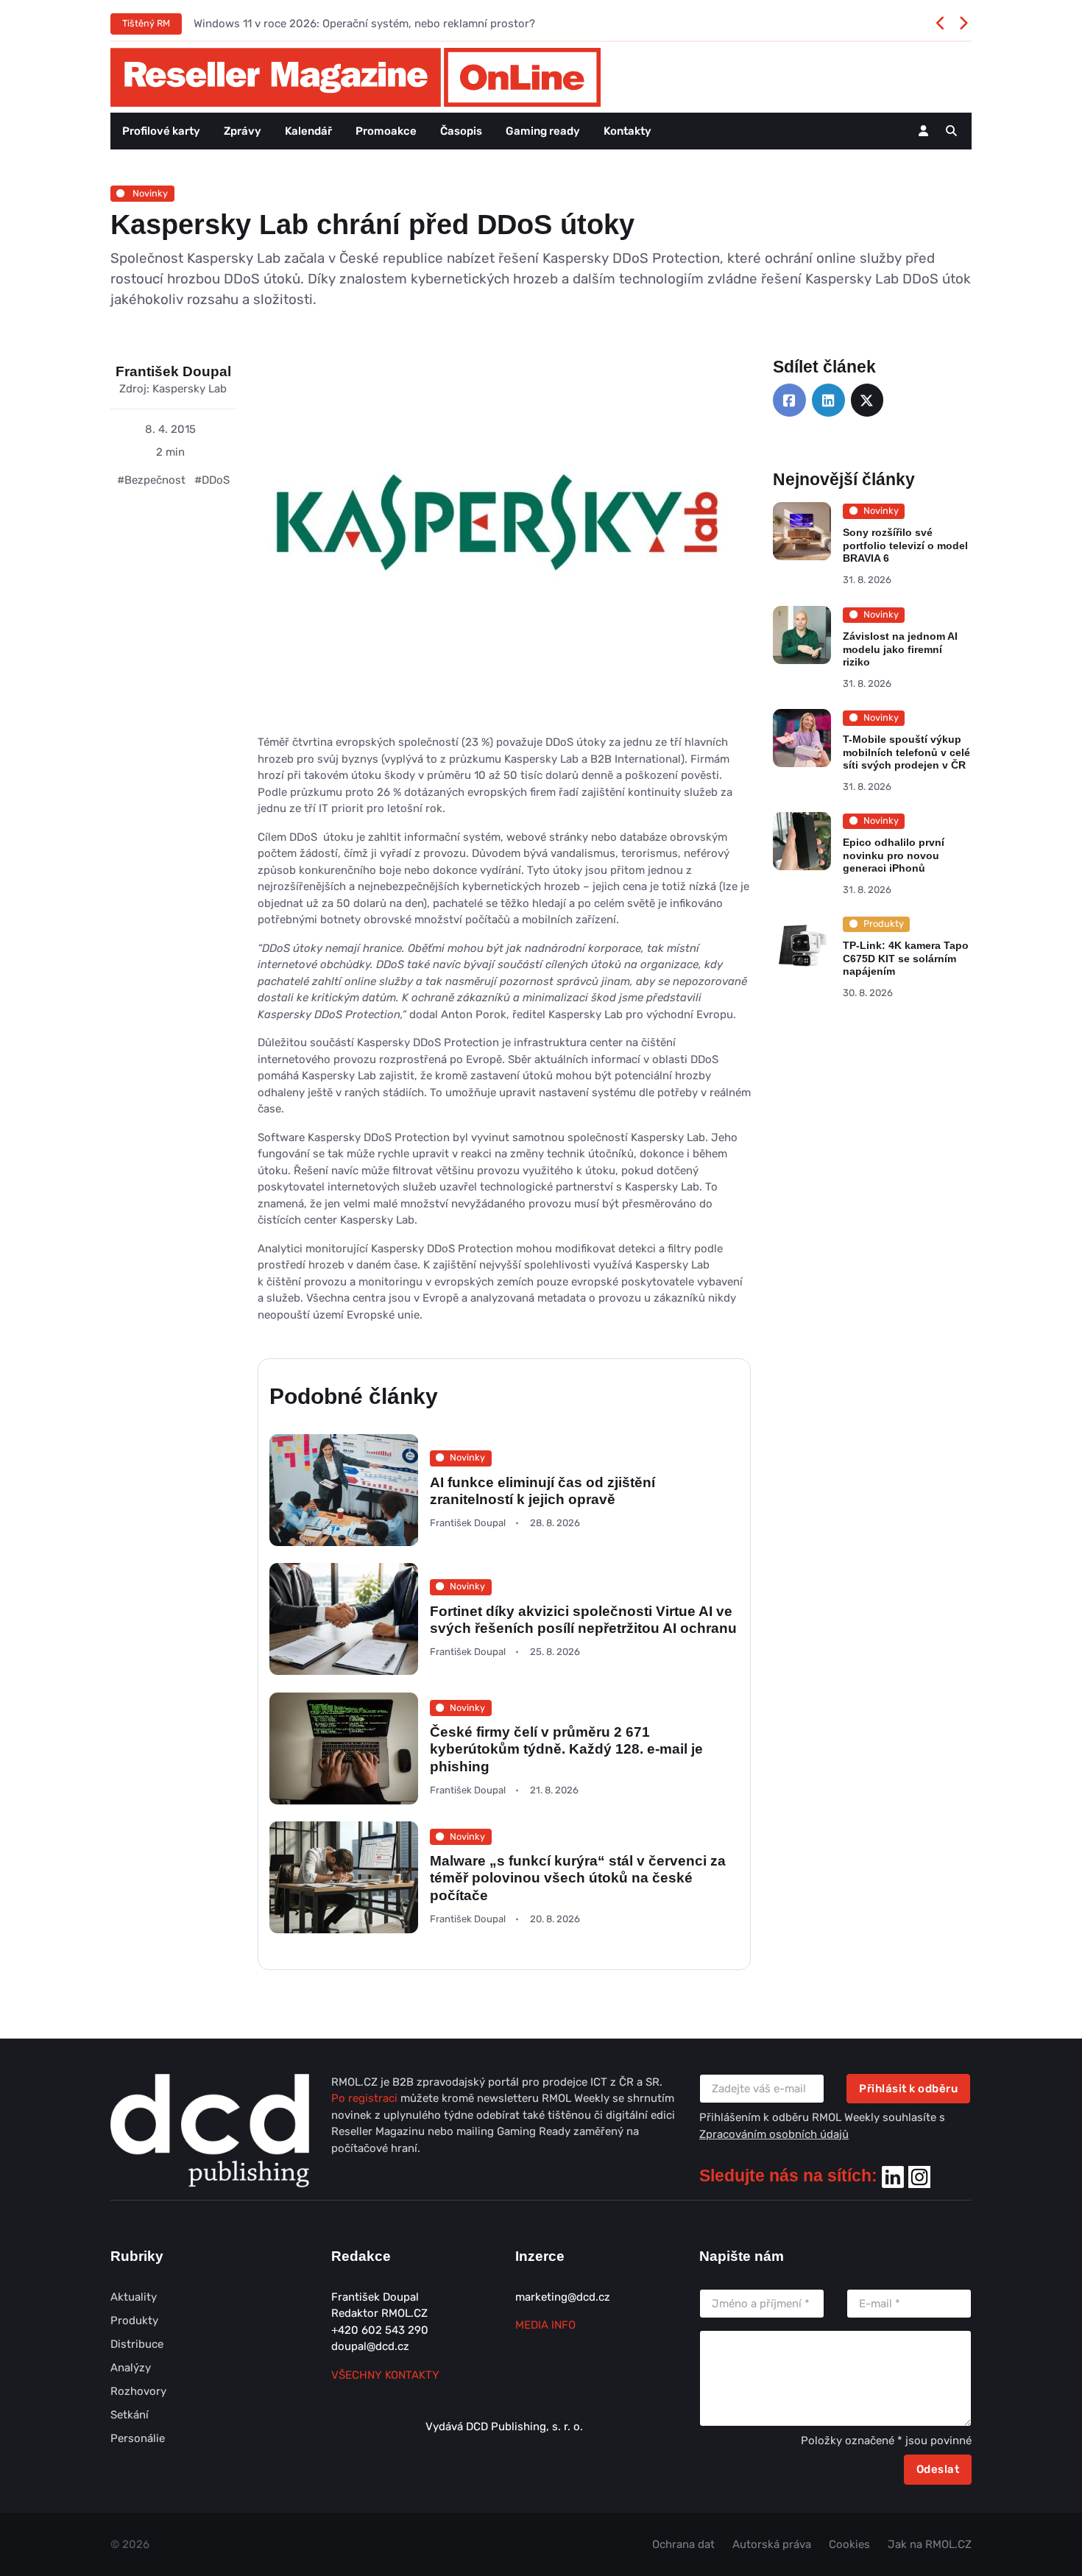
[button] (951, 131)
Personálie (138, 2438)
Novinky (149, 193)
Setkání (130, 2415)
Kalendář (308, 131)
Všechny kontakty (385, 2375)
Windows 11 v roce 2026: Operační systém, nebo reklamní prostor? (364, 24)
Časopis (461, 131)
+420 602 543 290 (380, 2330)
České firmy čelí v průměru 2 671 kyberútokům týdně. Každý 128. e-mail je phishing (566, 1749)
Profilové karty (161, 131)
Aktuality (134, 2297)
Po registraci (366, 2098)
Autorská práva (772, 2544)
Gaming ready (543, 131)
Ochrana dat (683, 2544)
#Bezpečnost (151, 480)
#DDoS (212, 480)
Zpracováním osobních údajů (774, 2134)
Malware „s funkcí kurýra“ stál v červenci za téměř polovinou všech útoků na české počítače (578, 1878)
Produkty (134, 2321)
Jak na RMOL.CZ (930, 2544)
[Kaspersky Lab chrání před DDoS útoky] (493, 545)
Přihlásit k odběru (908, 2089)
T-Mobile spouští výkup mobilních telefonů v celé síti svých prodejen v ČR (906, 752)
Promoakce (386, 131)
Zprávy (243, 131)
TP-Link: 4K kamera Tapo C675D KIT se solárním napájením (906, 958)
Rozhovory (138, 2391)
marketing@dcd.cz (563, 2297)
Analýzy (131, 2368)
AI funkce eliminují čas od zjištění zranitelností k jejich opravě (542, 1490)
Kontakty (627, 131)
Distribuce (137, 2344)
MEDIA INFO (545, 2325)
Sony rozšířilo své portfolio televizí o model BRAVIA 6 (905, 546)
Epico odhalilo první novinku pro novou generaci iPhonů (894, 855)
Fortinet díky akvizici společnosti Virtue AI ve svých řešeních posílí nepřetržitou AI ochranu (583, 1620)
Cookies (849, 2544)
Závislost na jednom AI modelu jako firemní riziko (900, 649)
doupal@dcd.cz (370, 2346)
